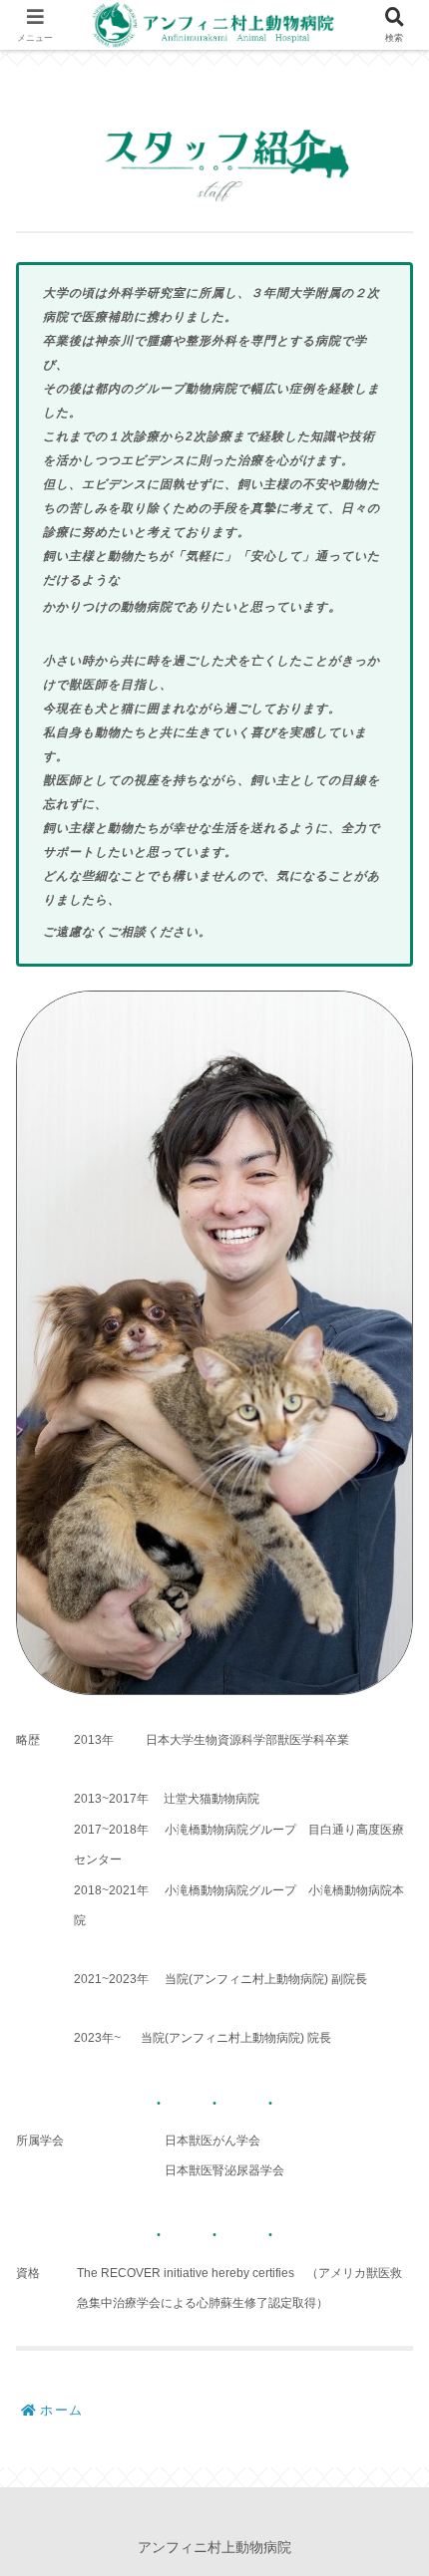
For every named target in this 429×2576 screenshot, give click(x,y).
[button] (383, 2397)
